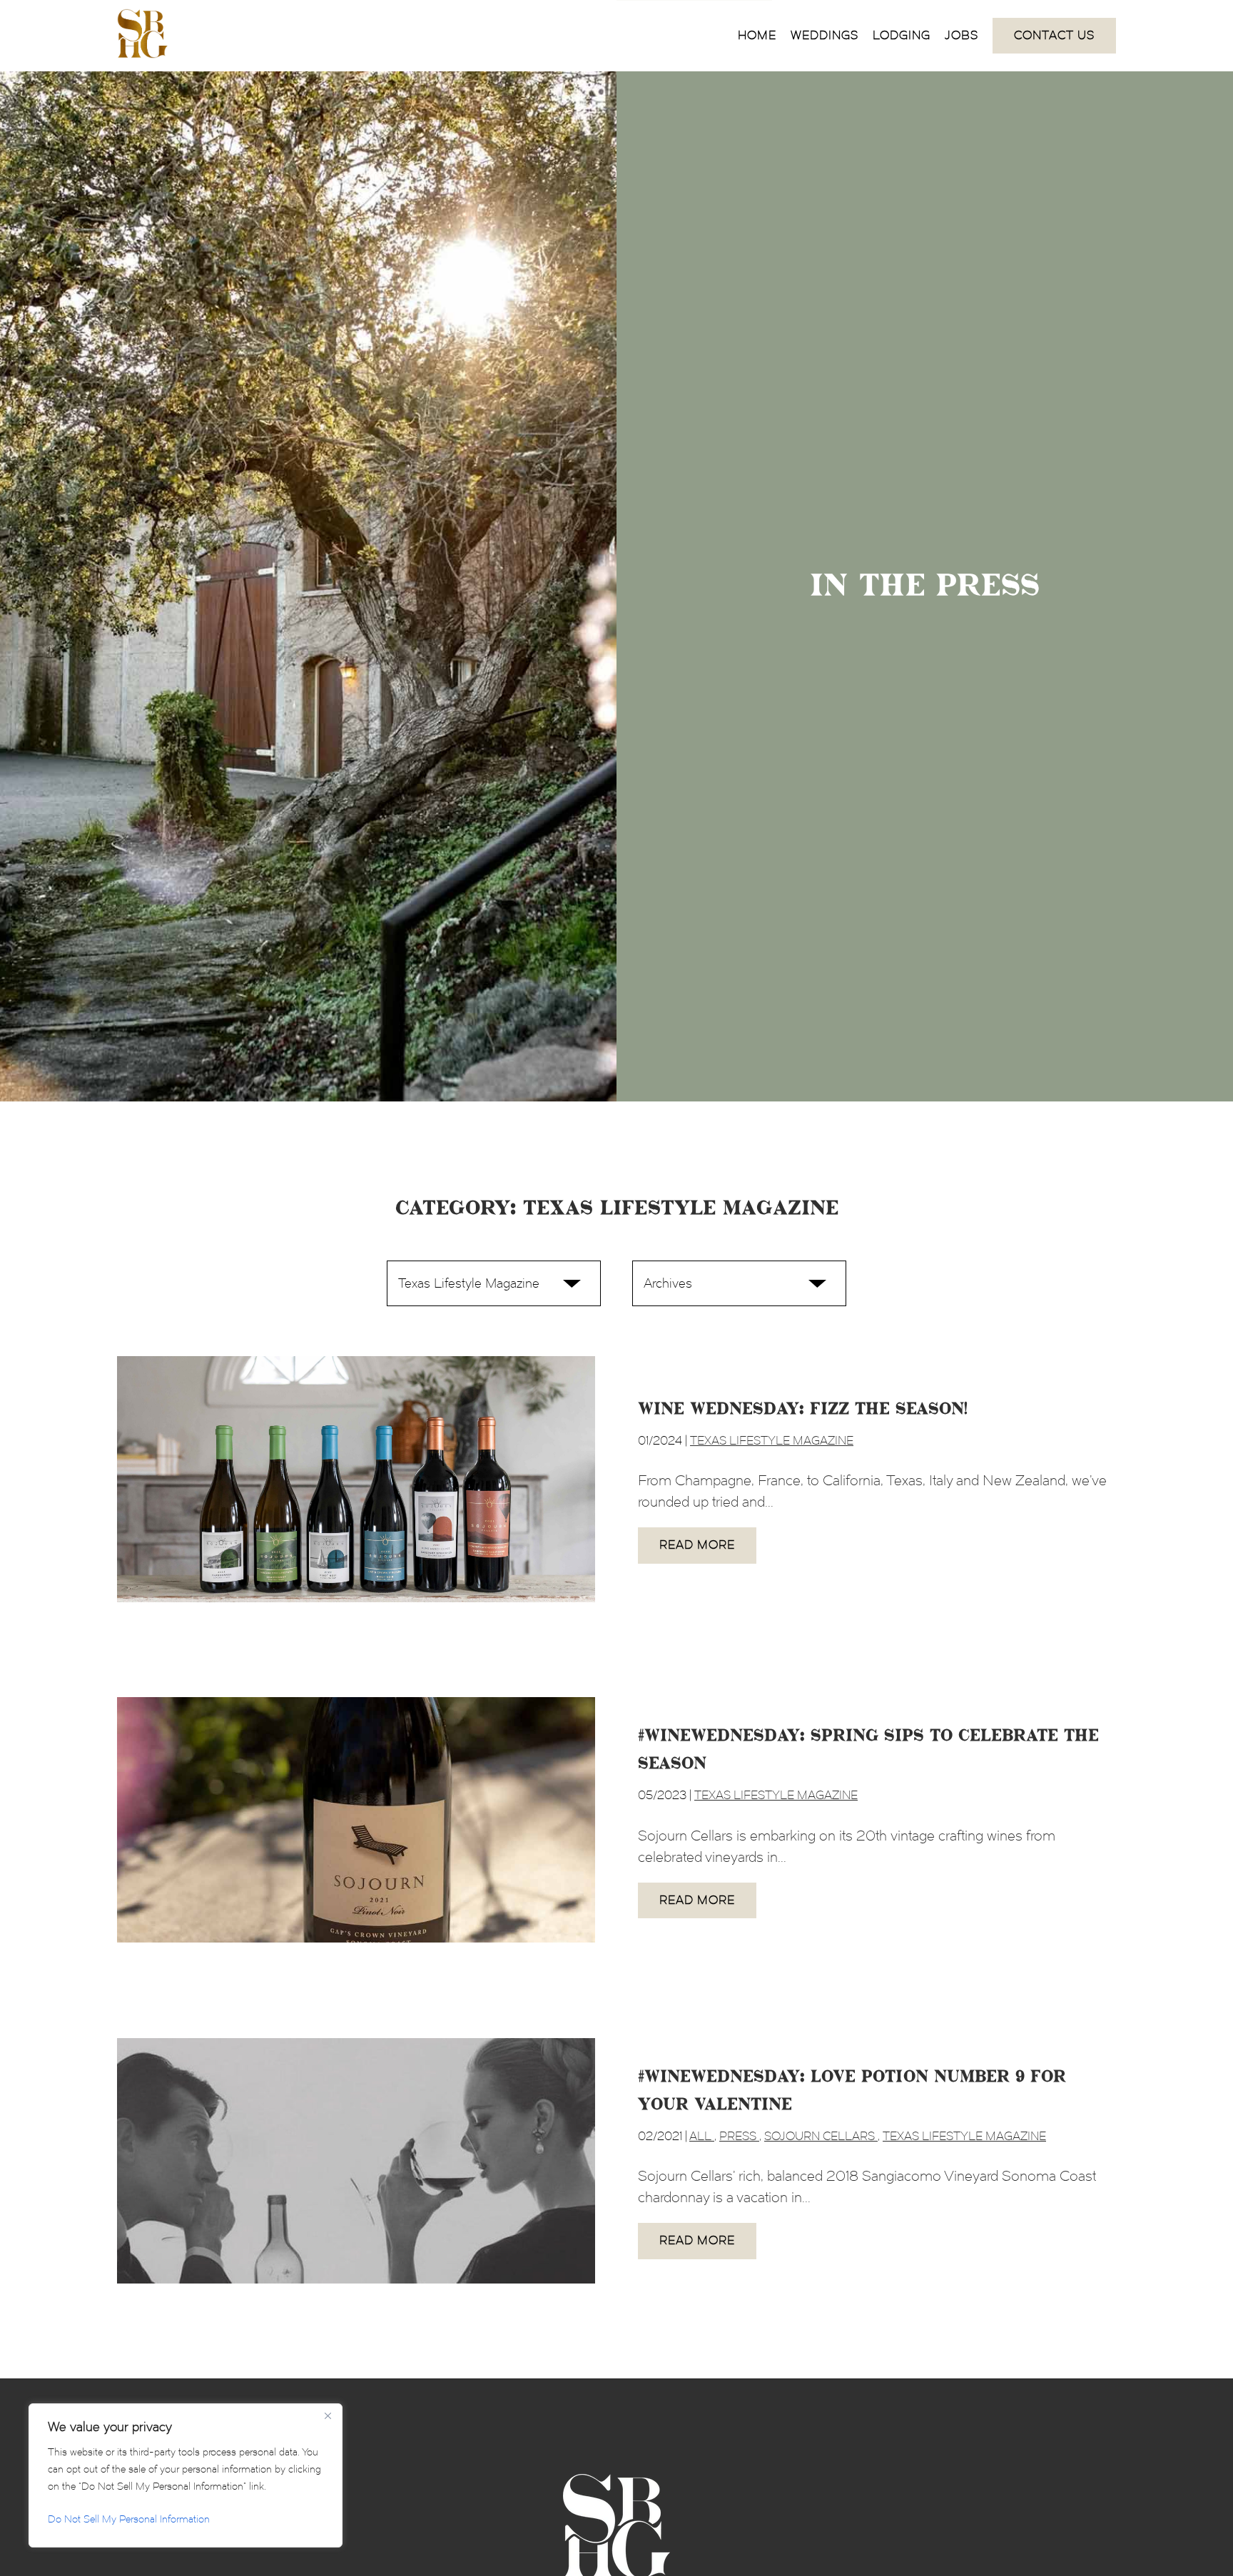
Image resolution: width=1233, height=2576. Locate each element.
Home (757, 35)
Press (739, 2136)
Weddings (824, 35)
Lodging (902, 35)
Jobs (961, 35)
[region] (186, 2475)
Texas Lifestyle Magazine (772, 1441)
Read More (697, 1545)
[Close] (328, 2415)
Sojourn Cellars (821, 2136)
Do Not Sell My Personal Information (129, 2519)
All (702, 2136)
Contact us (1054, 35)
